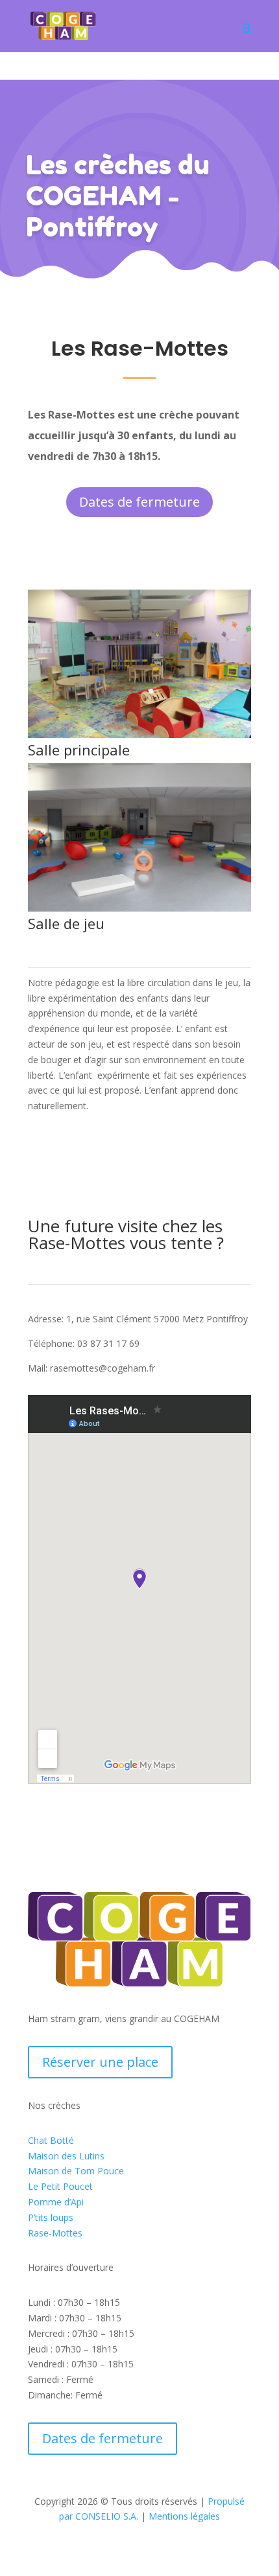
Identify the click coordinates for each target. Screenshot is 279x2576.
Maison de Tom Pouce (76, 2171)
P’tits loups (51, 2217)
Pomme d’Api (56, 2202)
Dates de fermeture (139, 502)
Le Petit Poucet (60, 2186)
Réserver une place (100, 2062)
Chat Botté (51, 2140)
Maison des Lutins (66, 2156)
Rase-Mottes (55, 2233)
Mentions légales (184, 2516)
